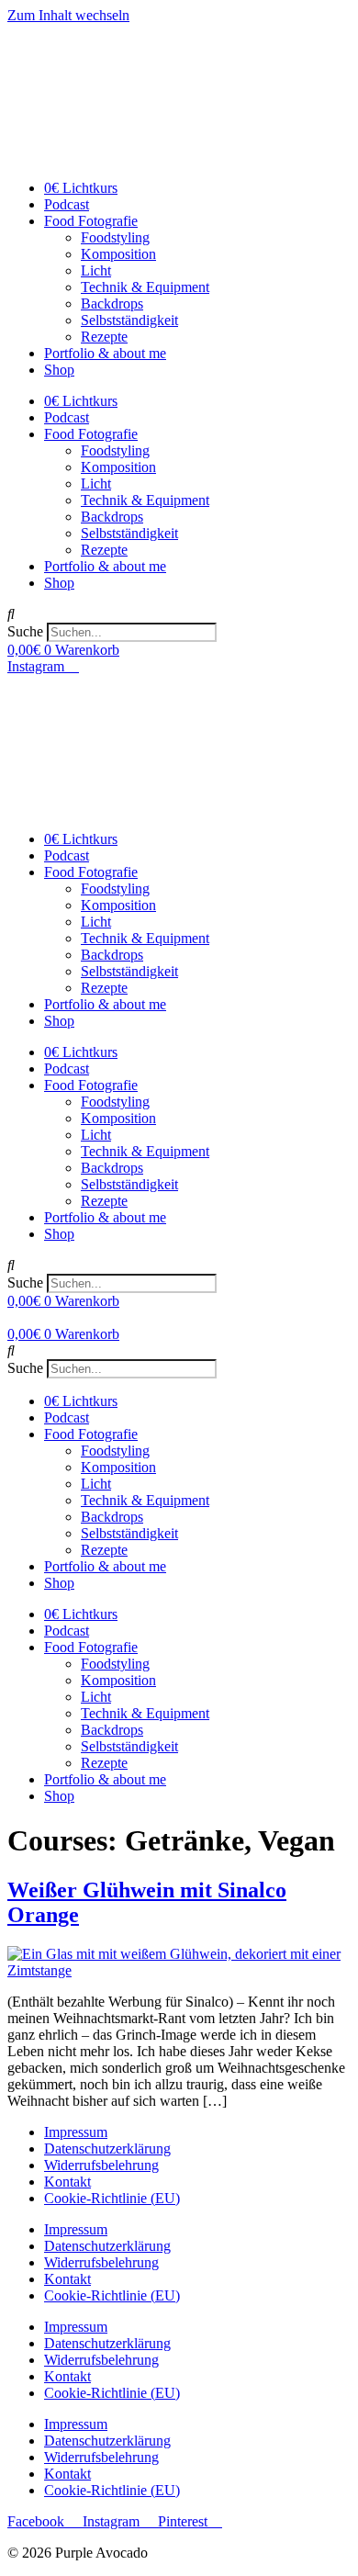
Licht (96, 270)
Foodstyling (115, 237)
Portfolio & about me (105, 353)
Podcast (67, 204)
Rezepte (104, 337)
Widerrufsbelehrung (101, 2165)
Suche (25, 631)
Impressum (76, 2132)
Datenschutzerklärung (107, 2149)
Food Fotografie (91, 221)
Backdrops (112, 304)
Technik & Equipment (145, 287)
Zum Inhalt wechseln (68, 15)
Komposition (118, 254)
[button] (179, 614)
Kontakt (67, 2182)
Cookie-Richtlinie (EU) (112, 2198)
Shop (59, 370)
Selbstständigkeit (129, 320)
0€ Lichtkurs (81, 188)
